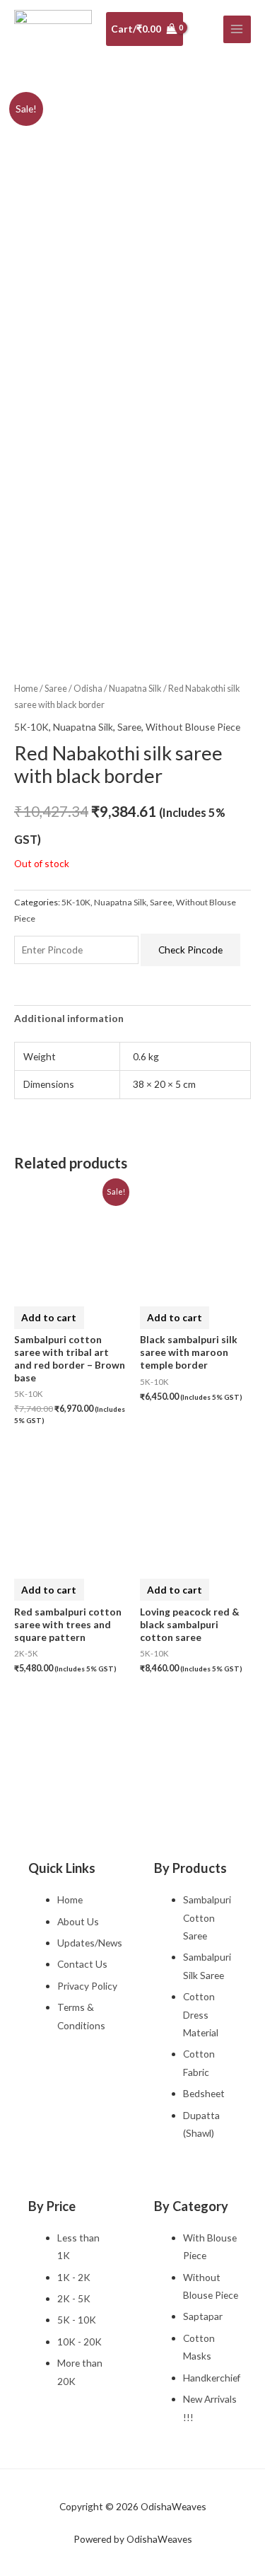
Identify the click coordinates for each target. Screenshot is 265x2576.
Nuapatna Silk (135, 689)
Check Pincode (190, 950)
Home (26, 689)
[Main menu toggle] (237, 29)
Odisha (88, 689)
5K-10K (31, 727)
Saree (56, 689)
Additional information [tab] (69, 1018)
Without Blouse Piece (193, 727)
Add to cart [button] (49, 1317)
